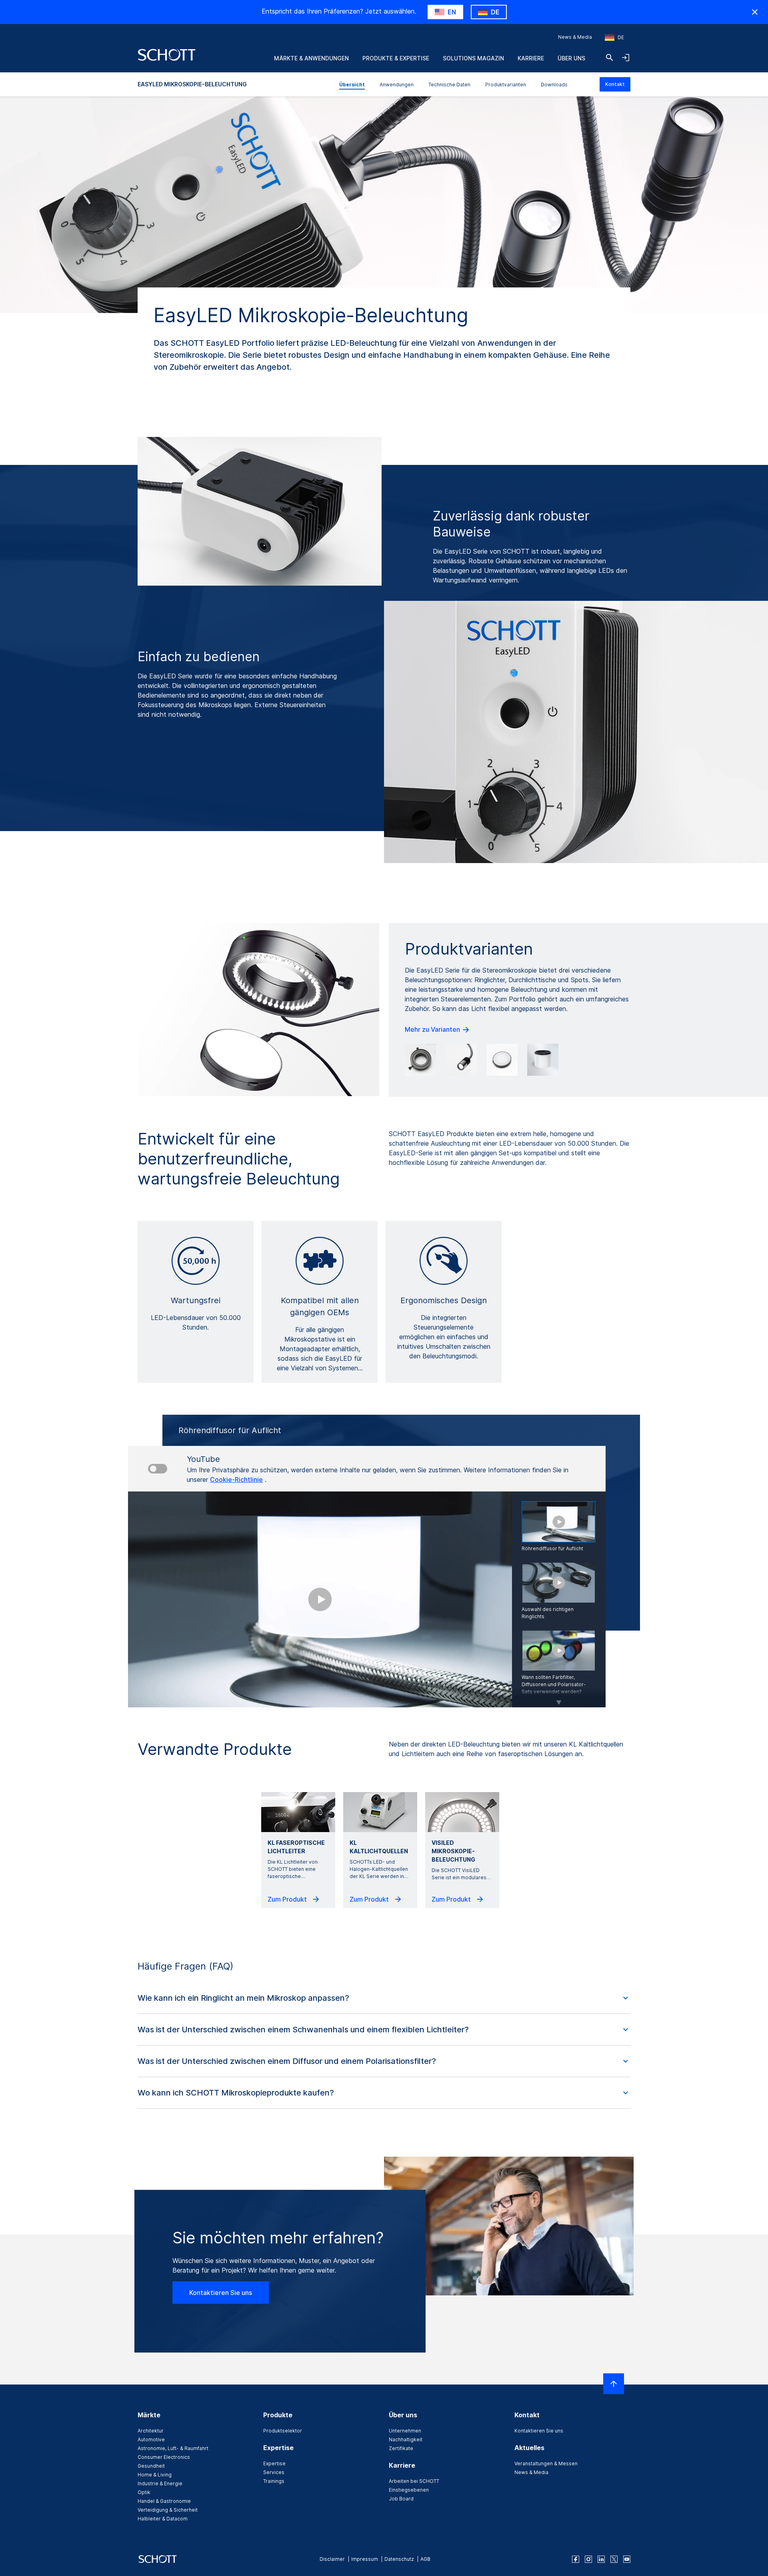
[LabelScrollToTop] (614, 2384)
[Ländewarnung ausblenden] (755, 12)
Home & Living (155, 2475)
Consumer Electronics (164, 2457)
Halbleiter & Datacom (163, 2519)
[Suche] (610, 58)
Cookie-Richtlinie (236, 1479)
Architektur (151, 2431)
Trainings (274, 2481)
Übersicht (352, 85)
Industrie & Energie (160, 2483)
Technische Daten (449, 85)
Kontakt (615, 84)
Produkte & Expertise (396, 58)
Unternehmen (405, 2431)
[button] (384, 1998)
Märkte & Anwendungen (311, 58)
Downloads (554, 85)
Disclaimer (332, 2559)
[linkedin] (601, 2559)
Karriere (531, 58)
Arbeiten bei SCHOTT (414, 2481)
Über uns (571, 58)
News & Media (575, 37)
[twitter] (614, 2559)
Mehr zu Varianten (433, 1029)
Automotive (151, 2439)
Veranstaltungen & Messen (546, 2463)
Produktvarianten (506, 85)
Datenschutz (399, 2559)
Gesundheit (151, 2466)
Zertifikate (401, 2448)
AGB (425, 2559)
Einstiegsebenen (409, 2490)
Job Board (401, 2499)
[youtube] (627, 2559)
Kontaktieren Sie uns (221, 2293)
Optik (144, 2492)
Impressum (365, 2559)
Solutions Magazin (473, 58)
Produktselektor (283, 2431)
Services (274, 2472)
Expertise (274, 2463)
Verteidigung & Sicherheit (168, 2510)
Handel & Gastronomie (164, 2501)
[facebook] (576, 2559)
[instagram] (588, 2559)
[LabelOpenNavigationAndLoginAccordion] (626, 58)
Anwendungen (397, 85)
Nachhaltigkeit (406, 2439)
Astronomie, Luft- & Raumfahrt (173, 2448)
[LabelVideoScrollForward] (559, 1697)
